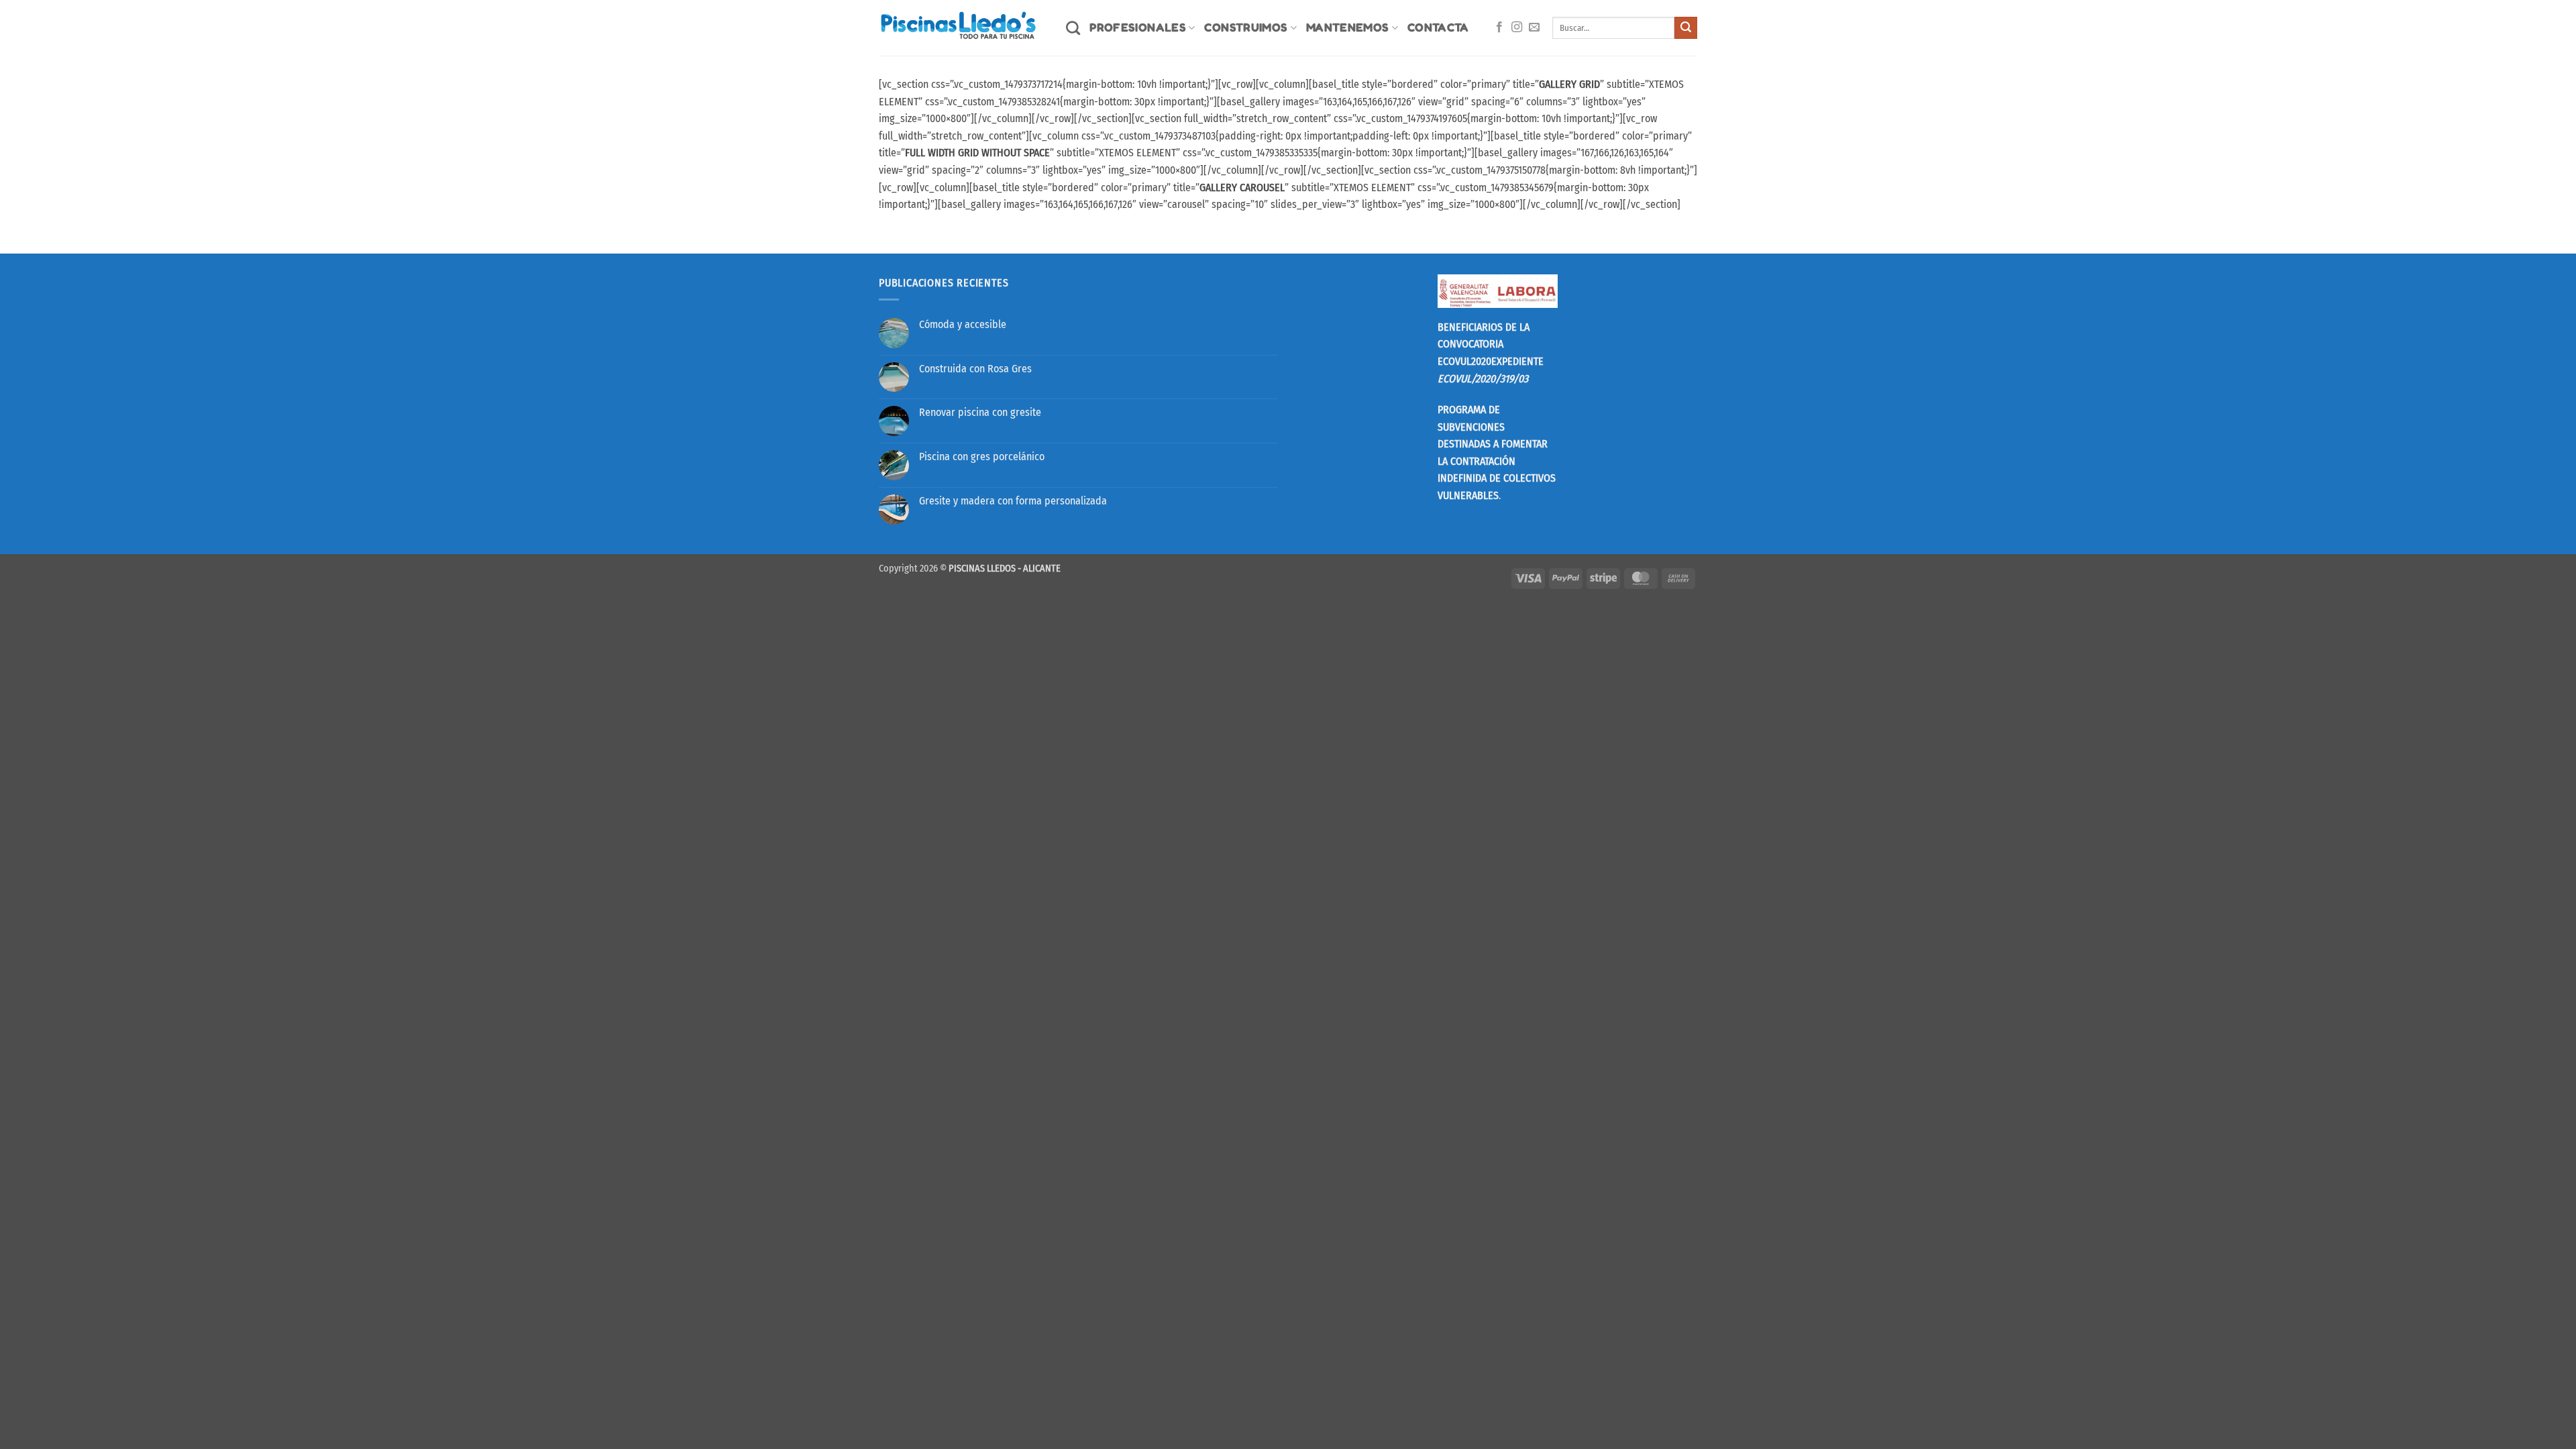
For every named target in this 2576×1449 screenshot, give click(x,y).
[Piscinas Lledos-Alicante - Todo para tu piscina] (962, 28)
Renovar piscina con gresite (980, 412)
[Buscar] (1073, 28)
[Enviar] (1686, 28)
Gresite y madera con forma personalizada (1013, 501)
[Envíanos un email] (1534, 28)
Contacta (1438, 27)
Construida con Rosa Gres (975, 369)
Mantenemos (1348, 27)
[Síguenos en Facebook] (1499, 28)
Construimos (1246, 27)
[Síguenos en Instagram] (1517, 28)
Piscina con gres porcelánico (982, 457)
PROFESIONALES (1138, 27)
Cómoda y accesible (963, 324)
